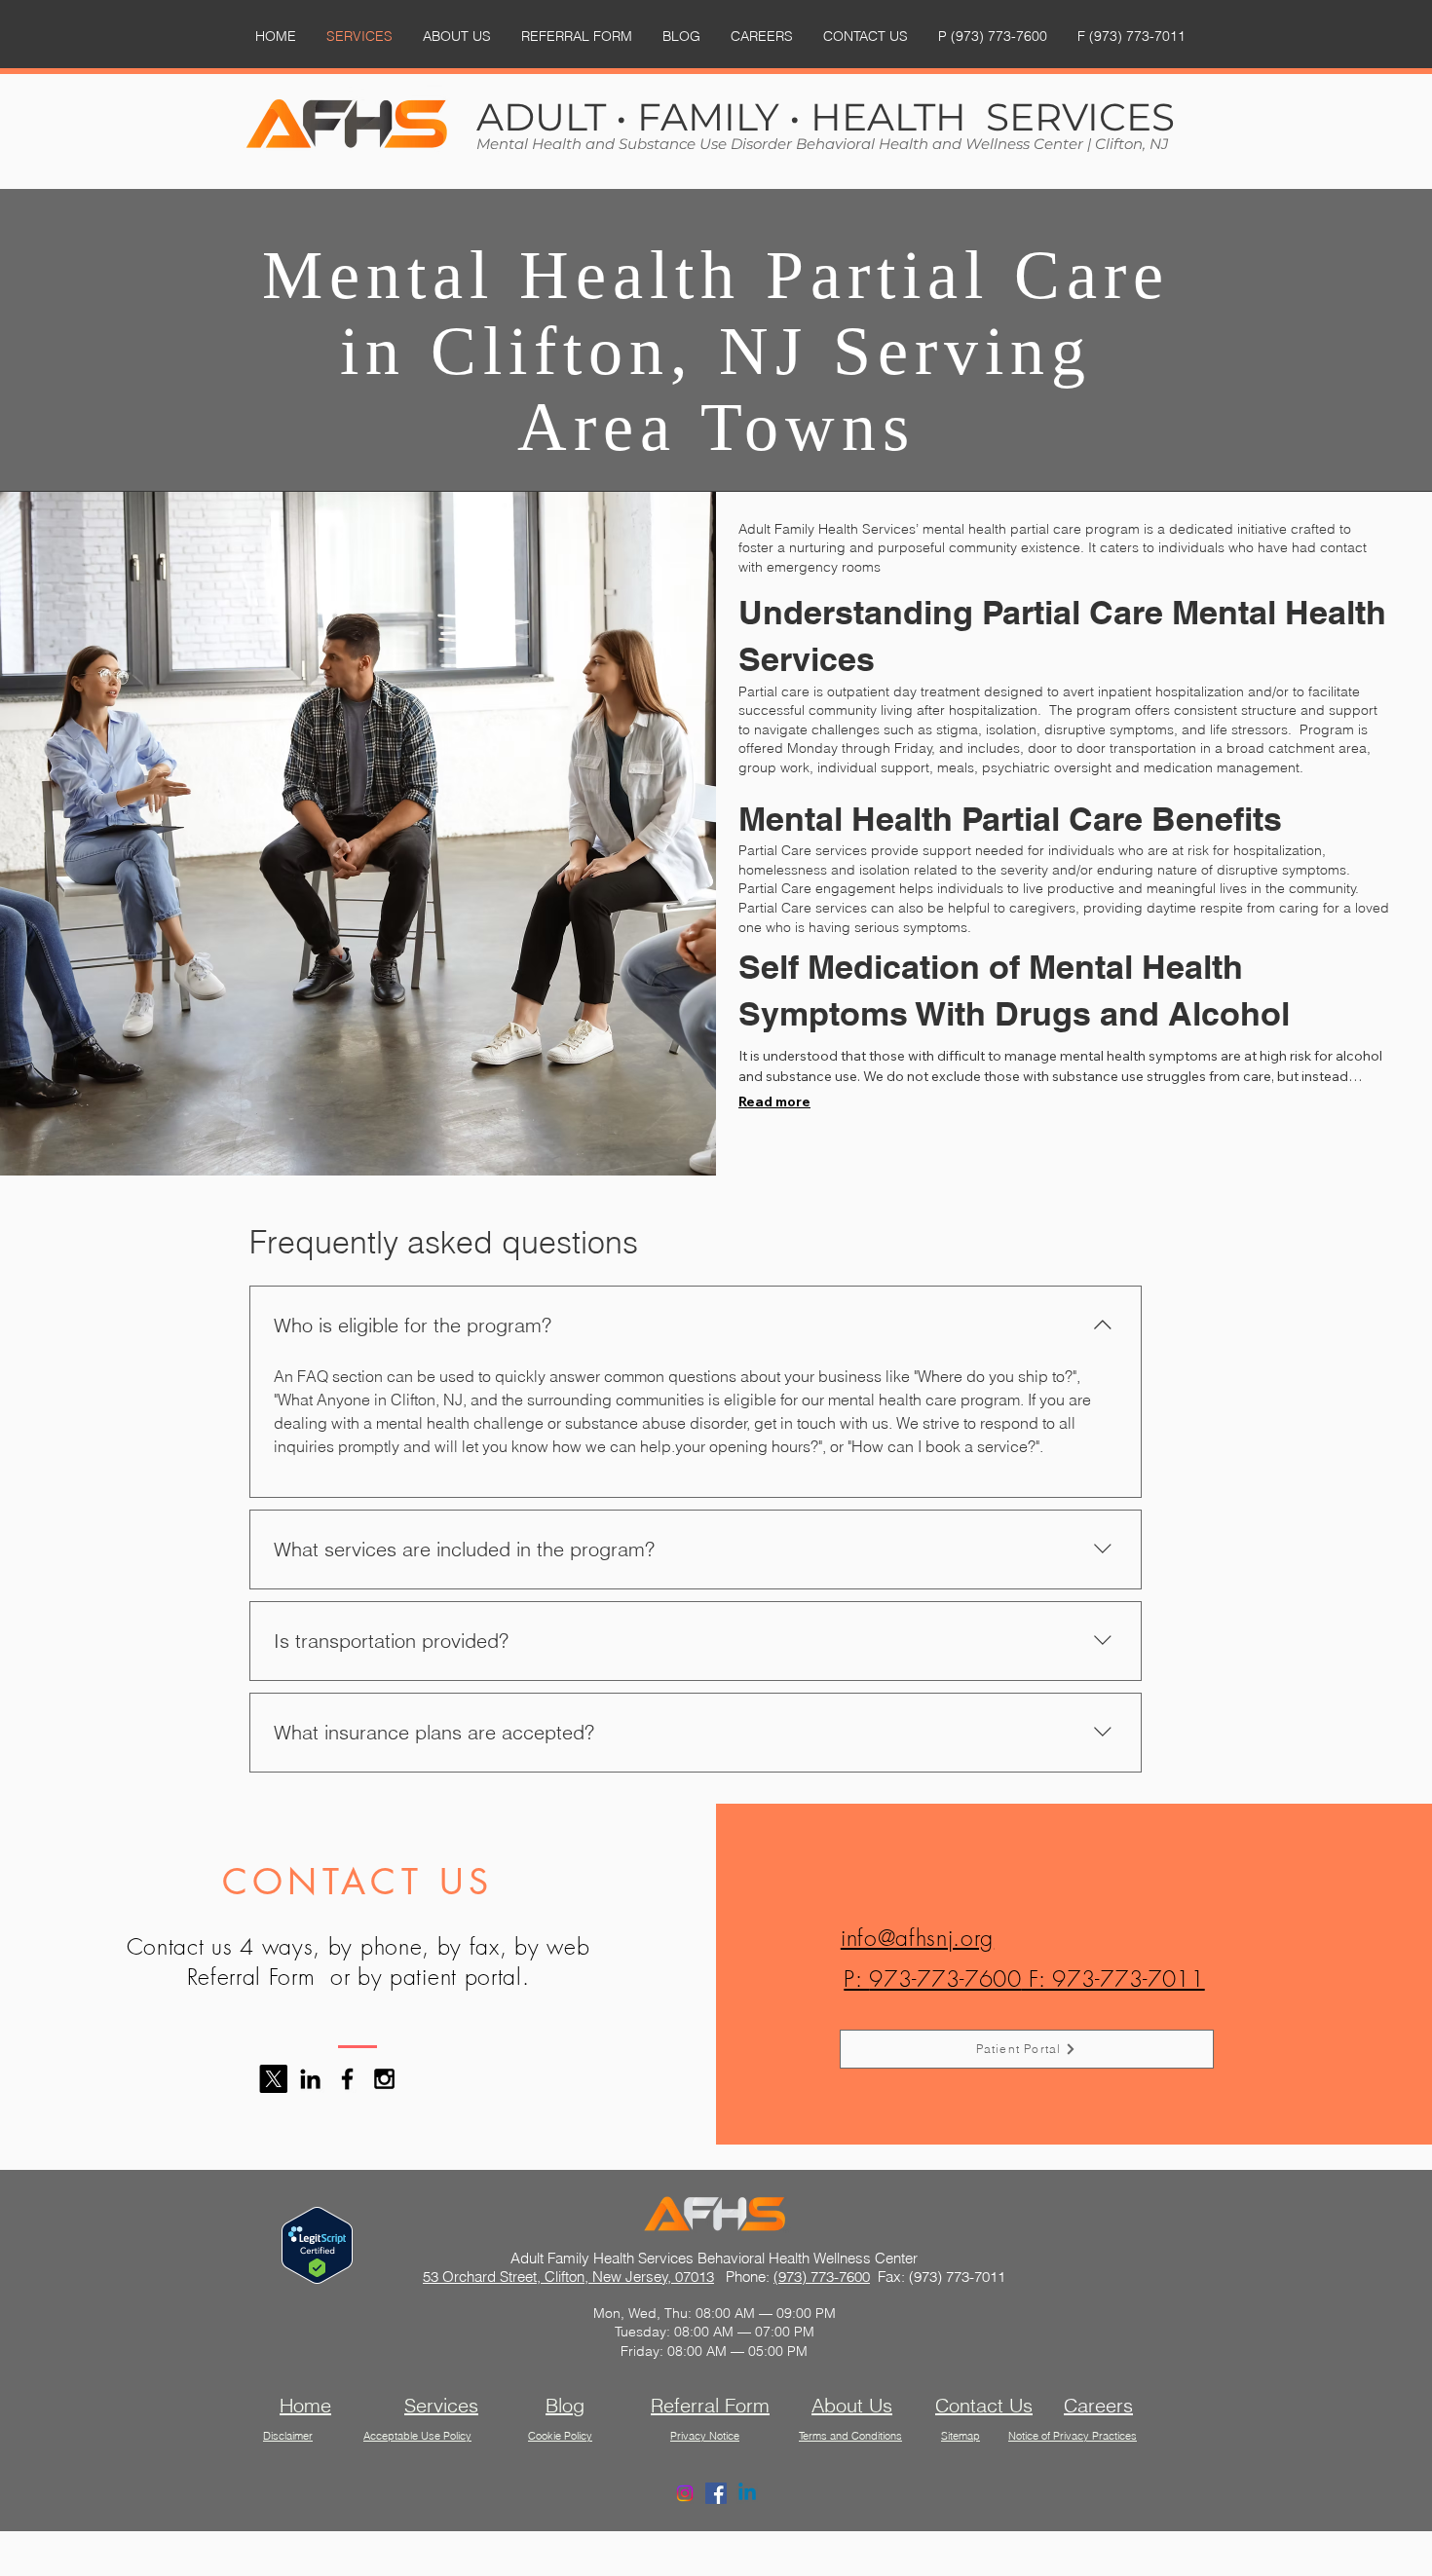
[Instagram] (685, 2493)
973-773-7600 (945, 1979)
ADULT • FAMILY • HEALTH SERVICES (826, 117)
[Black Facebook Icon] (347, 2079)
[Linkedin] (747, 2493)
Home (305, 2405)
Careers (1098, 2405)
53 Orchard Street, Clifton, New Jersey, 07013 (568, 2277)
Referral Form (710, 2405)
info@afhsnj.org (917, 1938)
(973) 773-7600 (822, 2277)
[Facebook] (716, 2493)
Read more (774, 1101)
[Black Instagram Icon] (384, 2079)
